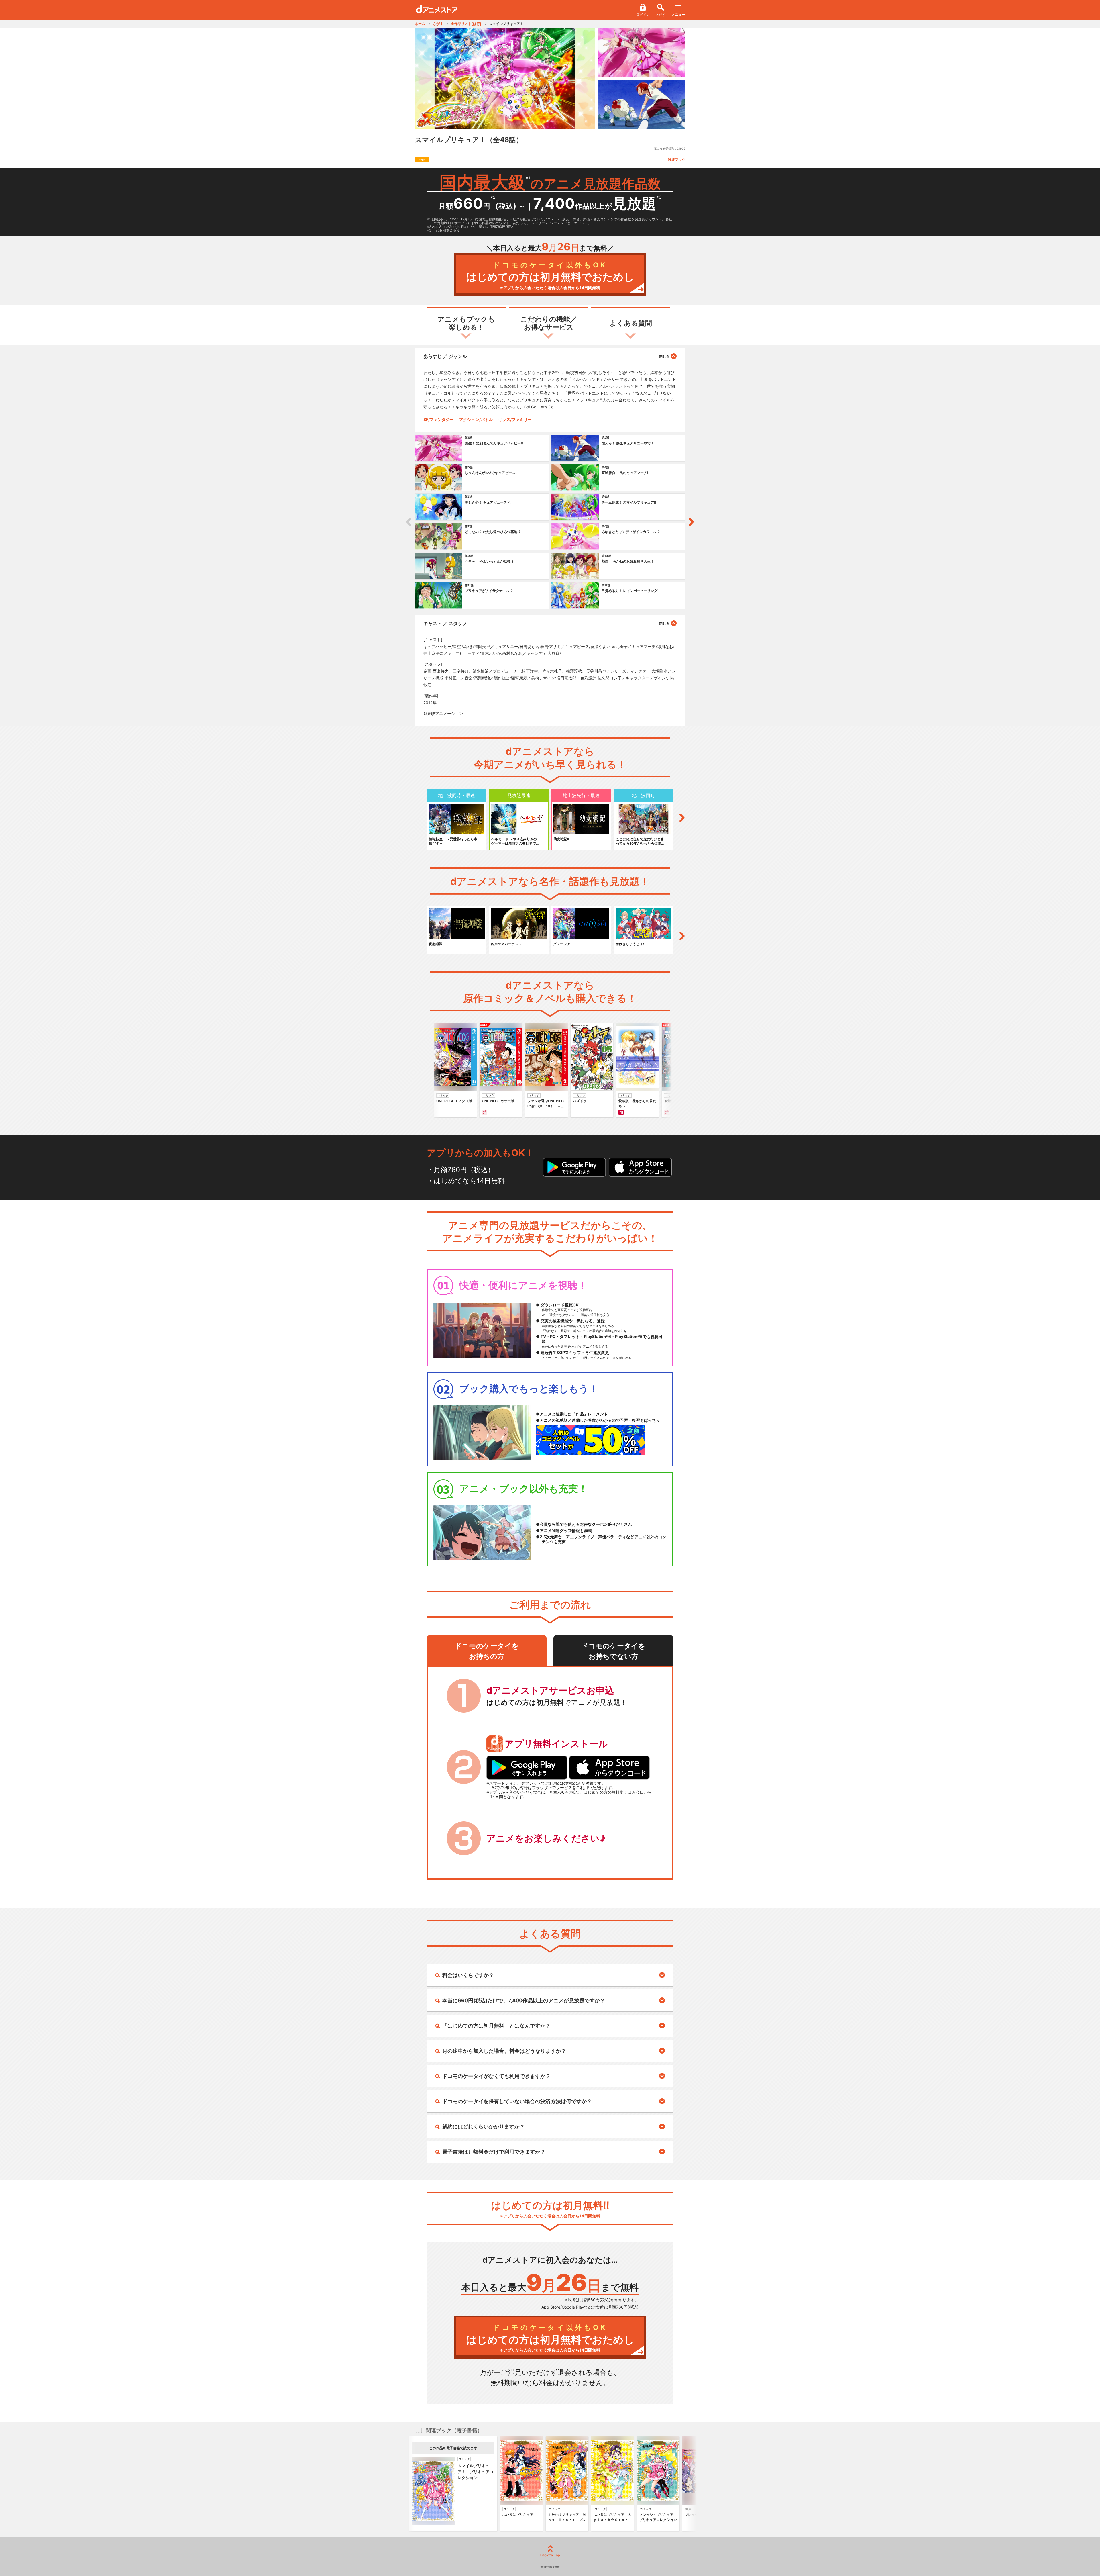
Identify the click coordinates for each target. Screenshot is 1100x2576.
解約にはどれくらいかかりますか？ (484, 2127)
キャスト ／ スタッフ (445, 623)
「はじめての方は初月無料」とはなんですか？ (496, 2026)
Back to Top (550, 2555)
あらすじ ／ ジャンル (445, 356)
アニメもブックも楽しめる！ (466, 323)
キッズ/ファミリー (515, 419)
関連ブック (677, 159)
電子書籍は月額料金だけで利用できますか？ (494, 2152)
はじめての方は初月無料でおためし (550, 276)
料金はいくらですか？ (468, 1975)
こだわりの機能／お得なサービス (549, 323)
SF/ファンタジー (439, 419)
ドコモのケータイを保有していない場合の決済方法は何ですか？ (517, 2101)
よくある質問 (631, 323)
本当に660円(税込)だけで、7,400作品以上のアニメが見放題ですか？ (524, 2000)
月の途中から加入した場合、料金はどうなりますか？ (504, 2051)
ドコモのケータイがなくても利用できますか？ (496, 2076)
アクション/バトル (476, 419)
